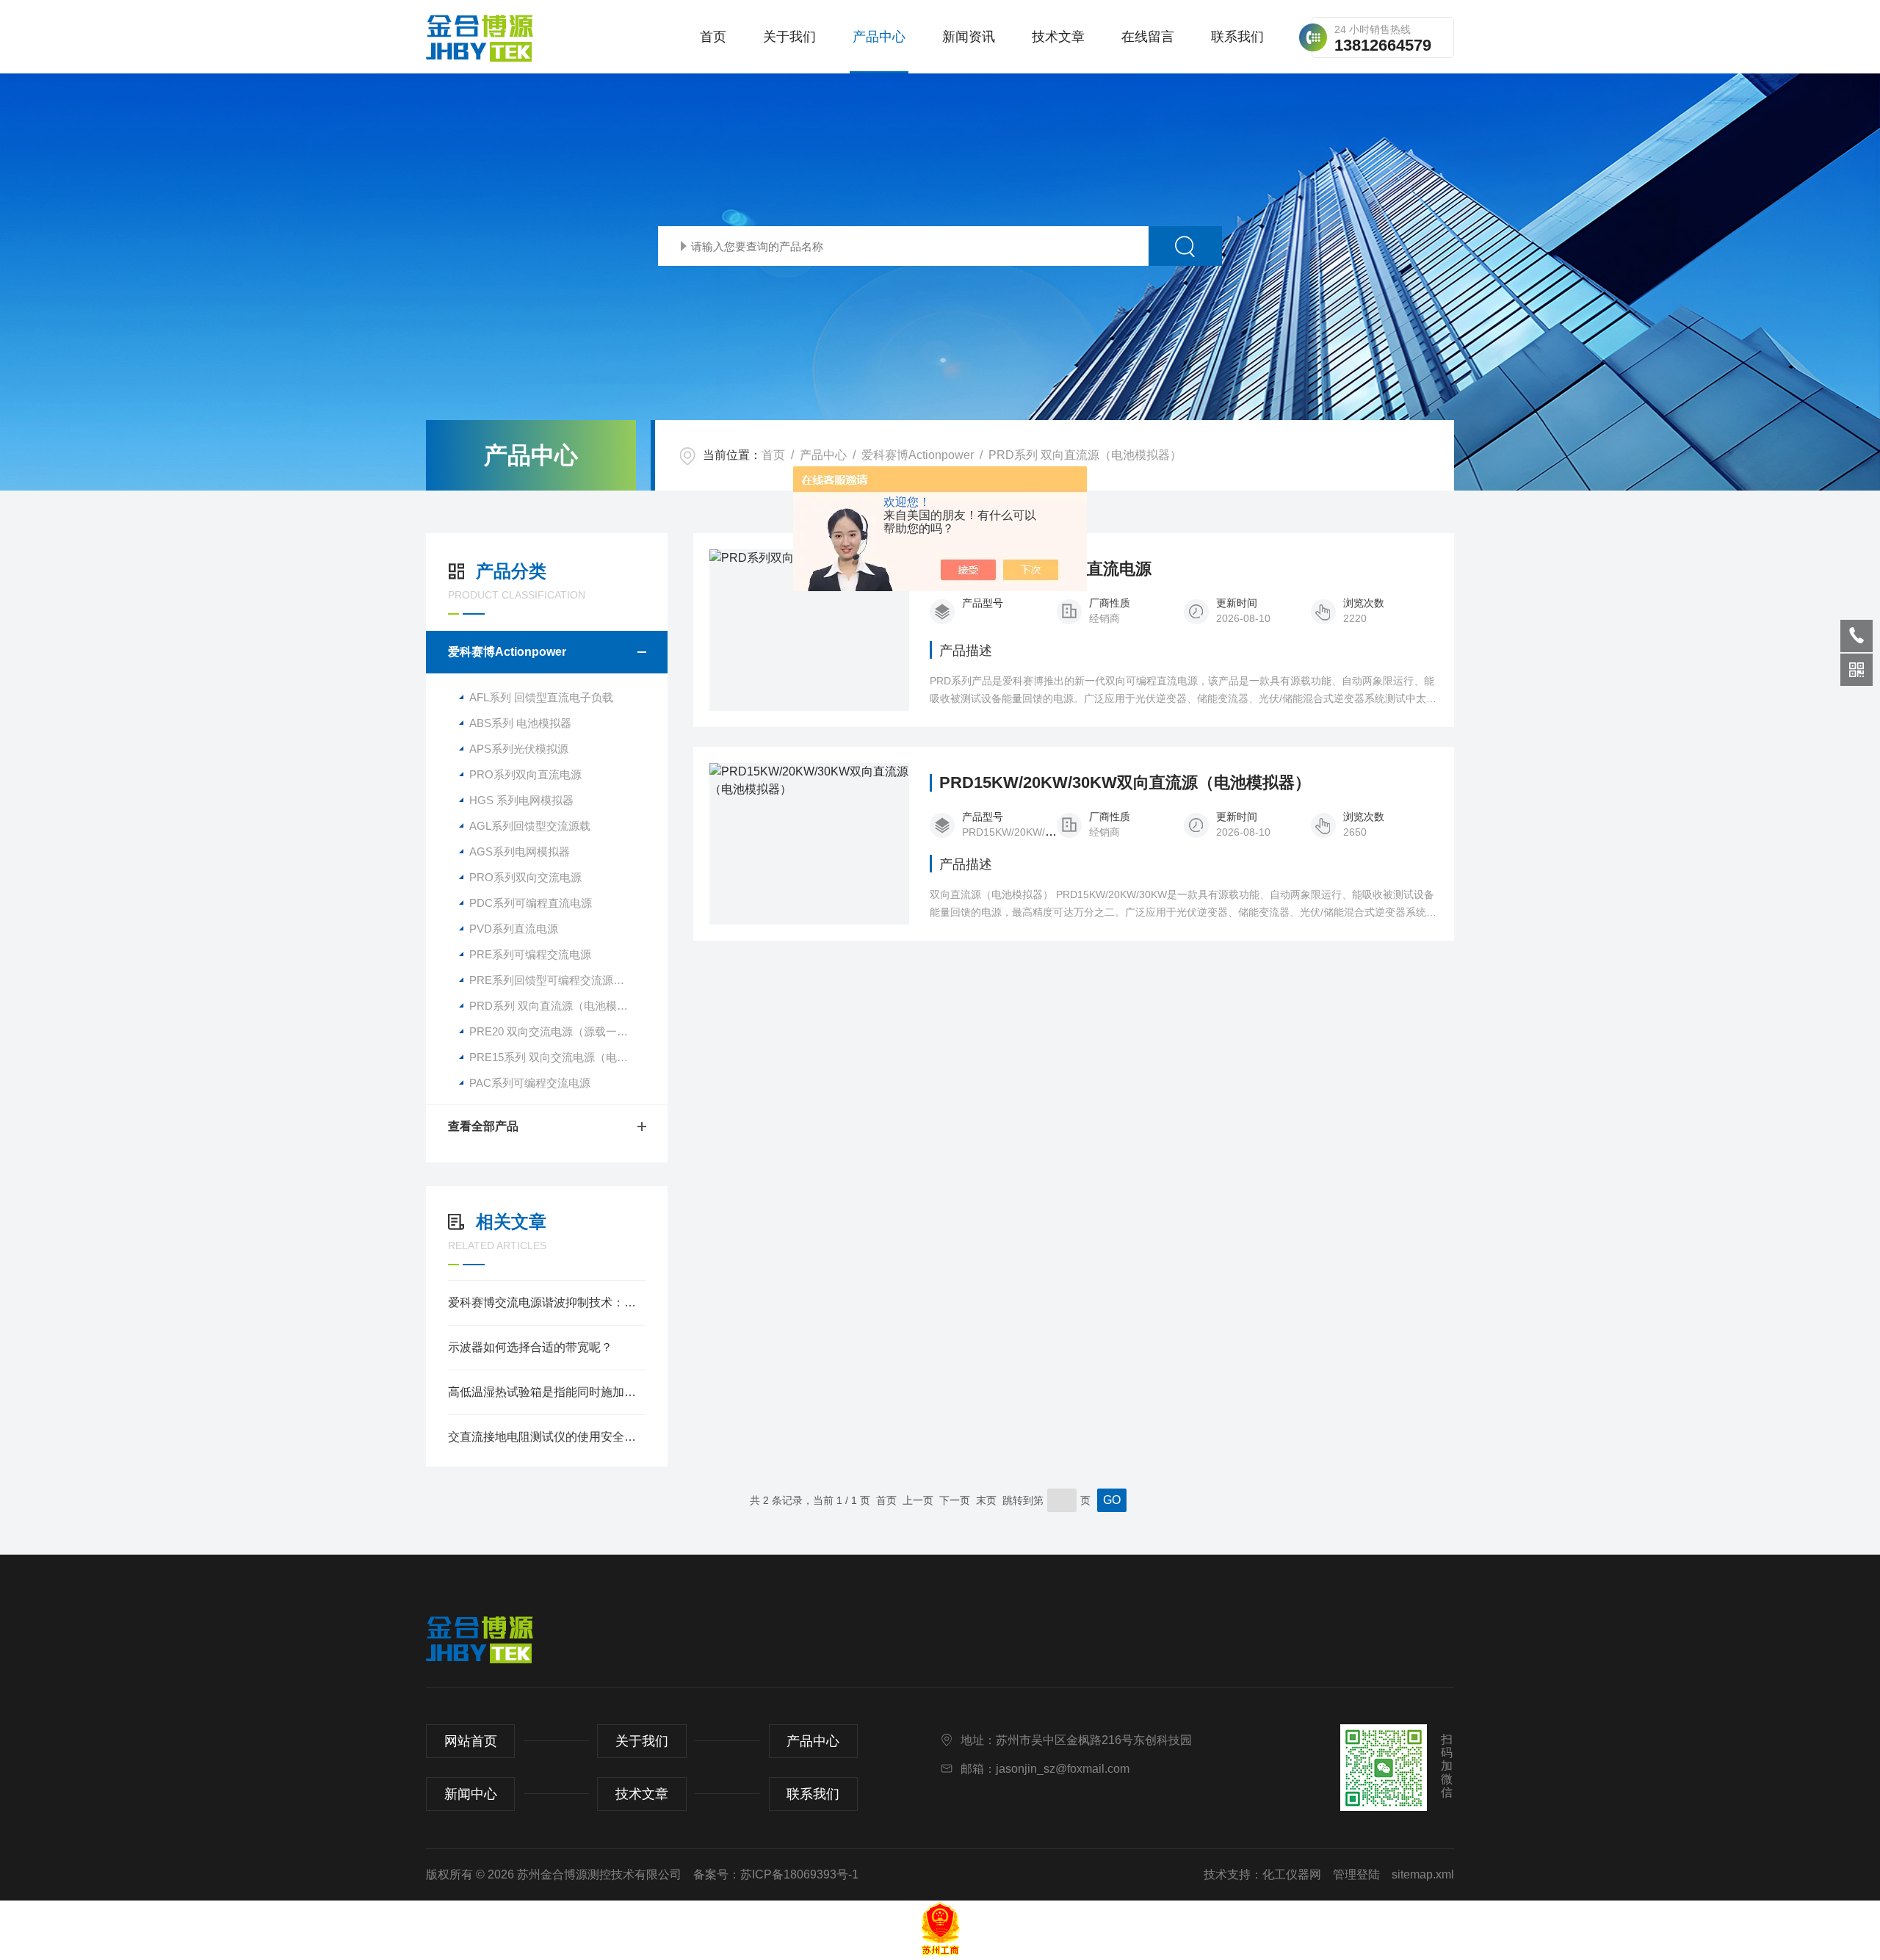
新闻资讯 (969, 37)
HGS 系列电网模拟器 (521, 800)
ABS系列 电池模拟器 (520, 723)
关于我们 (789, 37)
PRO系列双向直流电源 (525, 774)
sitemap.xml (1423, 1874)
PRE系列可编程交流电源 (530, 954)
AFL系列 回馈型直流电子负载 (541, 697)
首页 (713, 37)
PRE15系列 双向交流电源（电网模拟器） (568, 1057)
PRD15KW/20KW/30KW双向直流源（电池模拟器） (1125, 783)
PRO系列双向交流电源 (525, 877)
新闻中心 (471, 1794)
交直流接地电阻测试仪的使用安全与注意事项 (547, 1437)
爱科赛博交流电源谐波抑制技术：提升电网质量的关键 (547, 1302)
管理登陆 (1356, 1874)
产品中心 (879, 37)
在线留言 (1148, 37)
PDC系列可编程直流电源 (531, 903)
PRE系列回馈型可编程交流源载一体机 (563, 980)
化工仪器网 (1292, 1874)
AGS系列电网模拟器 (520, 851)
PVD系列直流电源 (514, 929)
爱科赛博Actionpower (918, 455)
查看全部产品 (483, 1126)
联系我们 (1237, 37)
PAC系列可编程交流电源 (530, 1083)
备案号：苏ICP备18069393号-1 (776, 1874)
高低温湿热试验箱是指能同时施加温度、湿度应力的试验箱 (547, 1392)
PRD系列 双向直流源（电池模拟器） (1085, 455)
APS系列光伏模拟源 (519, 749)
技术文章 (1058, 37)
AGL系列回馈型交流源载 (530, 826)
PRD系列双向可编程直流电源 (1045, 569)
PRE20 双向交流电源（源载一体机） (560, 1031)
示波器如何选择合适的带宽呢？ (530, 1347)
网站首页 (471, 1741)
